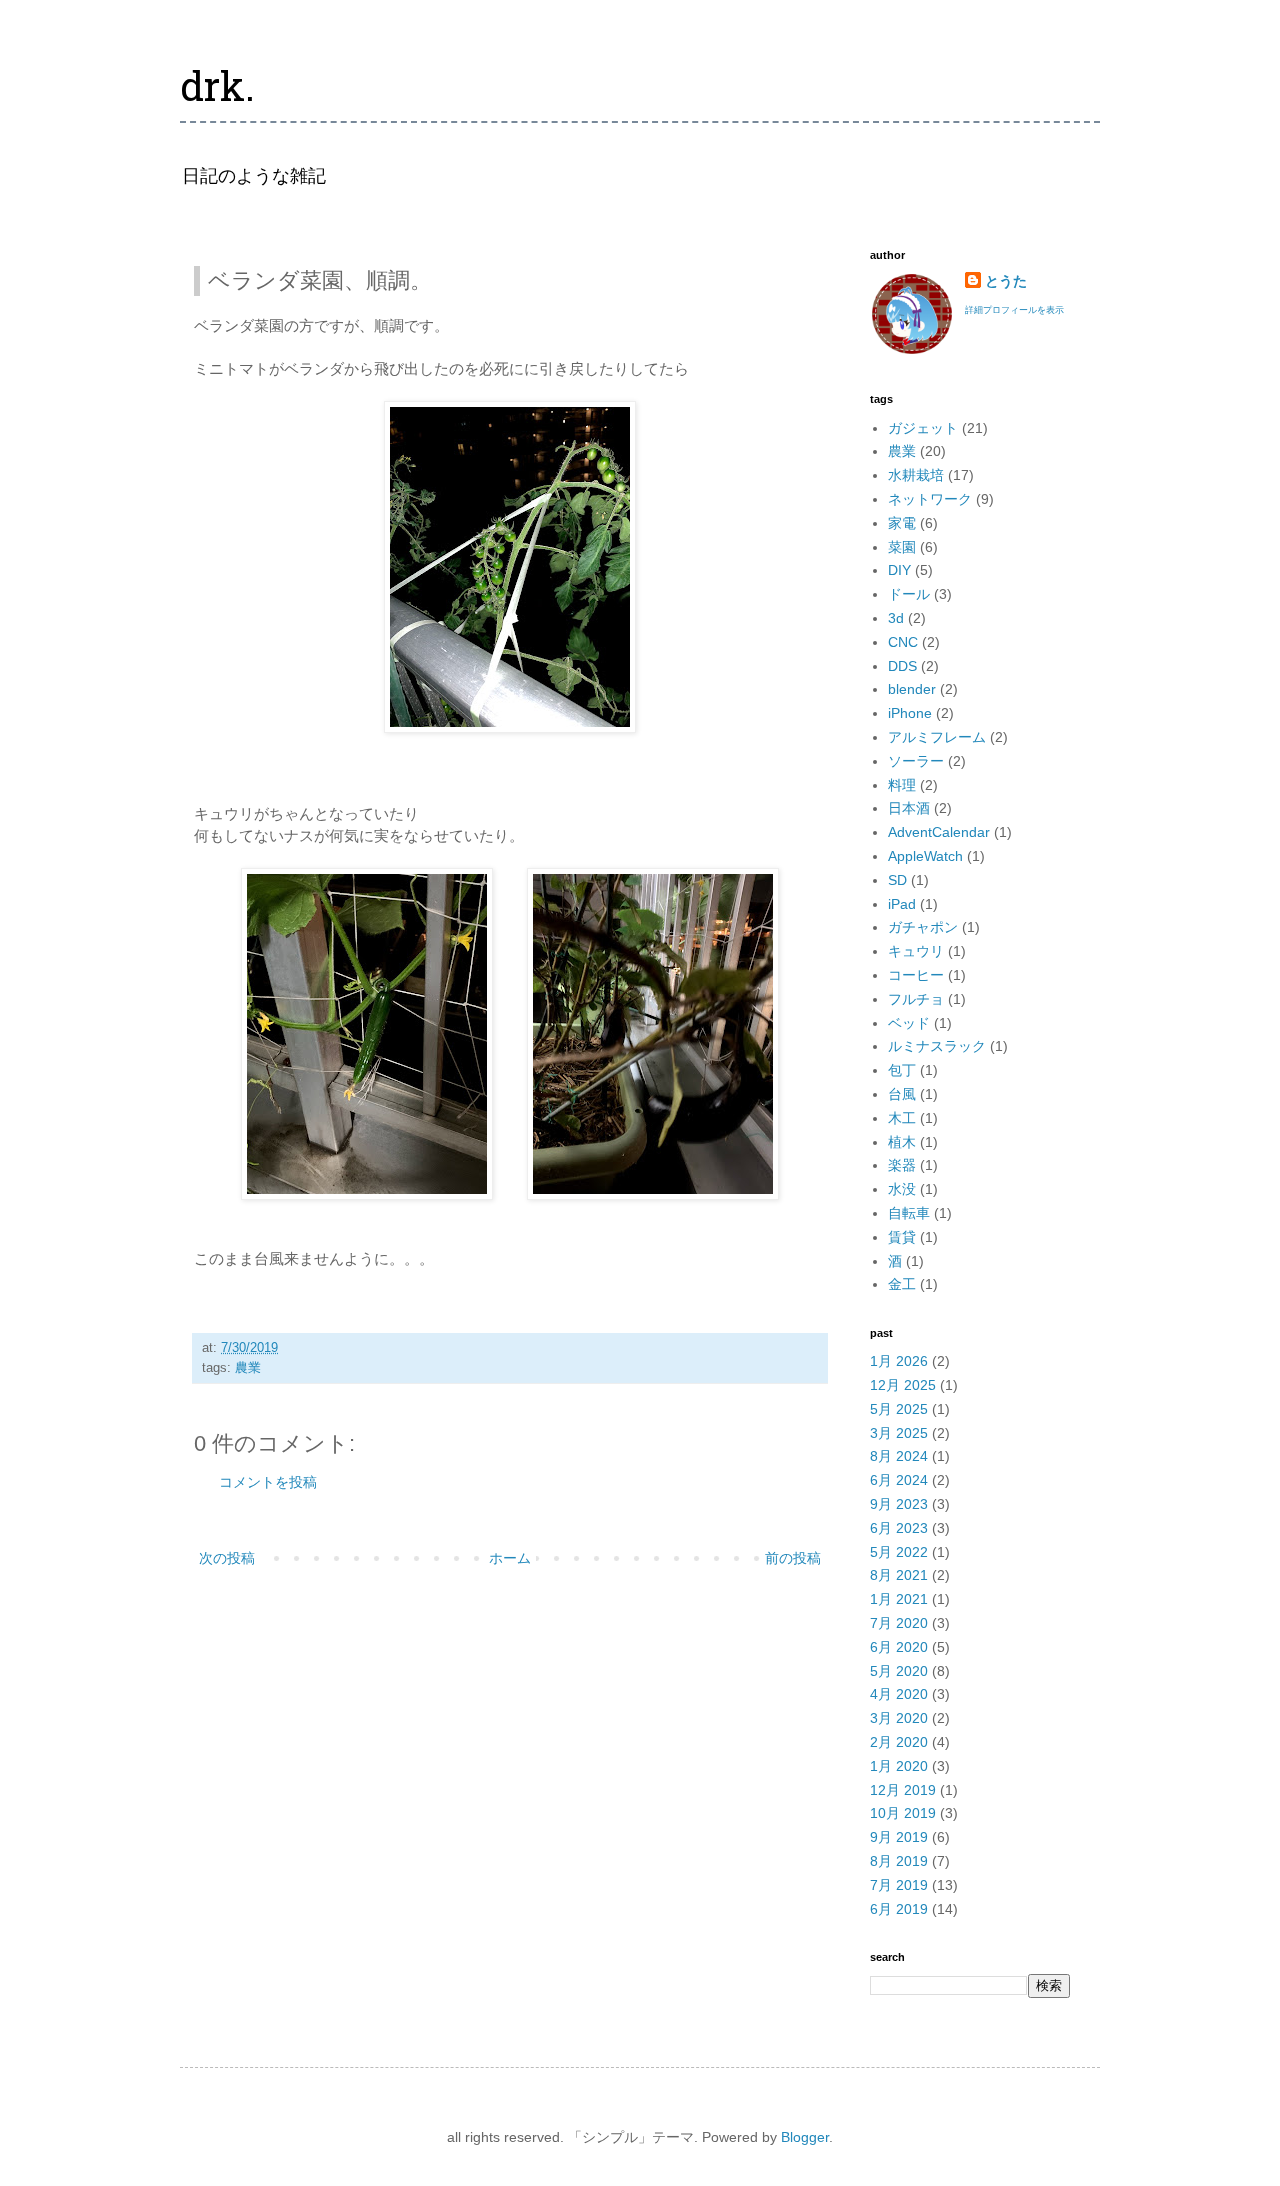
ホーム (510, 1558)
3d (896, 618)
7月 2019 (899, 1885)
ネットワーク (930, 499)
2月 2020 (899, 1742)
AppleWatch (925, 856)
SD (897, 880)
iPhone (910, 713)
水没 (902, 1189)
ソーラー (916, 761)
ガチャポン (923, 927)
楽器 (902, 1165)
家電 (902, 523)
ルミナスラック (937, 1046)
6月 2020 (899, 1647)
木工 (902, 1118)
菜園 (902, 547)
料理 (902, 785)
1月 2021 (899, 1599)
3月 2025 (899, 1433)
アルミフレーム (937, 737)
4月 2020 (899, 1694)
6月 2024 (899, 1480)
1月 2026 (899, 1361)
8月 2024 (899, 1456)
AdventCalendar (939, 832)
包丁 (902, 1070)
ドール (909, 594)
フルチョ (916, 999)
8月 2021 (899, 1575)
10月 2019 (903, 1813)
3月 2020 (899, 1718)
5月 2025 (899, 1409)
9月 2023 (899, 1504)
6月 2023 (899, 1528)
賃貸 (902, 1237)
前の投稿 (793, 1558)
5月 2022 (899, 1552)
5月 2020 (899, 1671)
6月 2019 (899, 1909)
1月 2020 (899, 1766)
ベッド (909, 1023)
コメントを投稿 (268, 1482)
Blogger (805, 2137)
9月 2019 (899, 1837)
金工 (902, 1284)
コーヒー (916, 975)
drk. (217, 91)
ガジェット (923, 428)
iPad (902, 904)
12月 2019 (903, 1790)
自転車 (909, 1213)
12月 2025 (903, 1385)
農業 (248, 1368)
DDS (902, 666)
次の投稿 (227, 1558)
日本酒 (909, 808)
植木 (902, 1142)
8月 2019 (899, 1861)
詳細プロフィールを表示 (1014, 310)
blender (912, 689)
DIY (899, 570)
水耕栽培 (916, 475)
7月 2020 (899, 1623)
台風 (902, 1094)
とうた (1006, 281)
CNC (903, 642)
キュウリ (916, 951)
